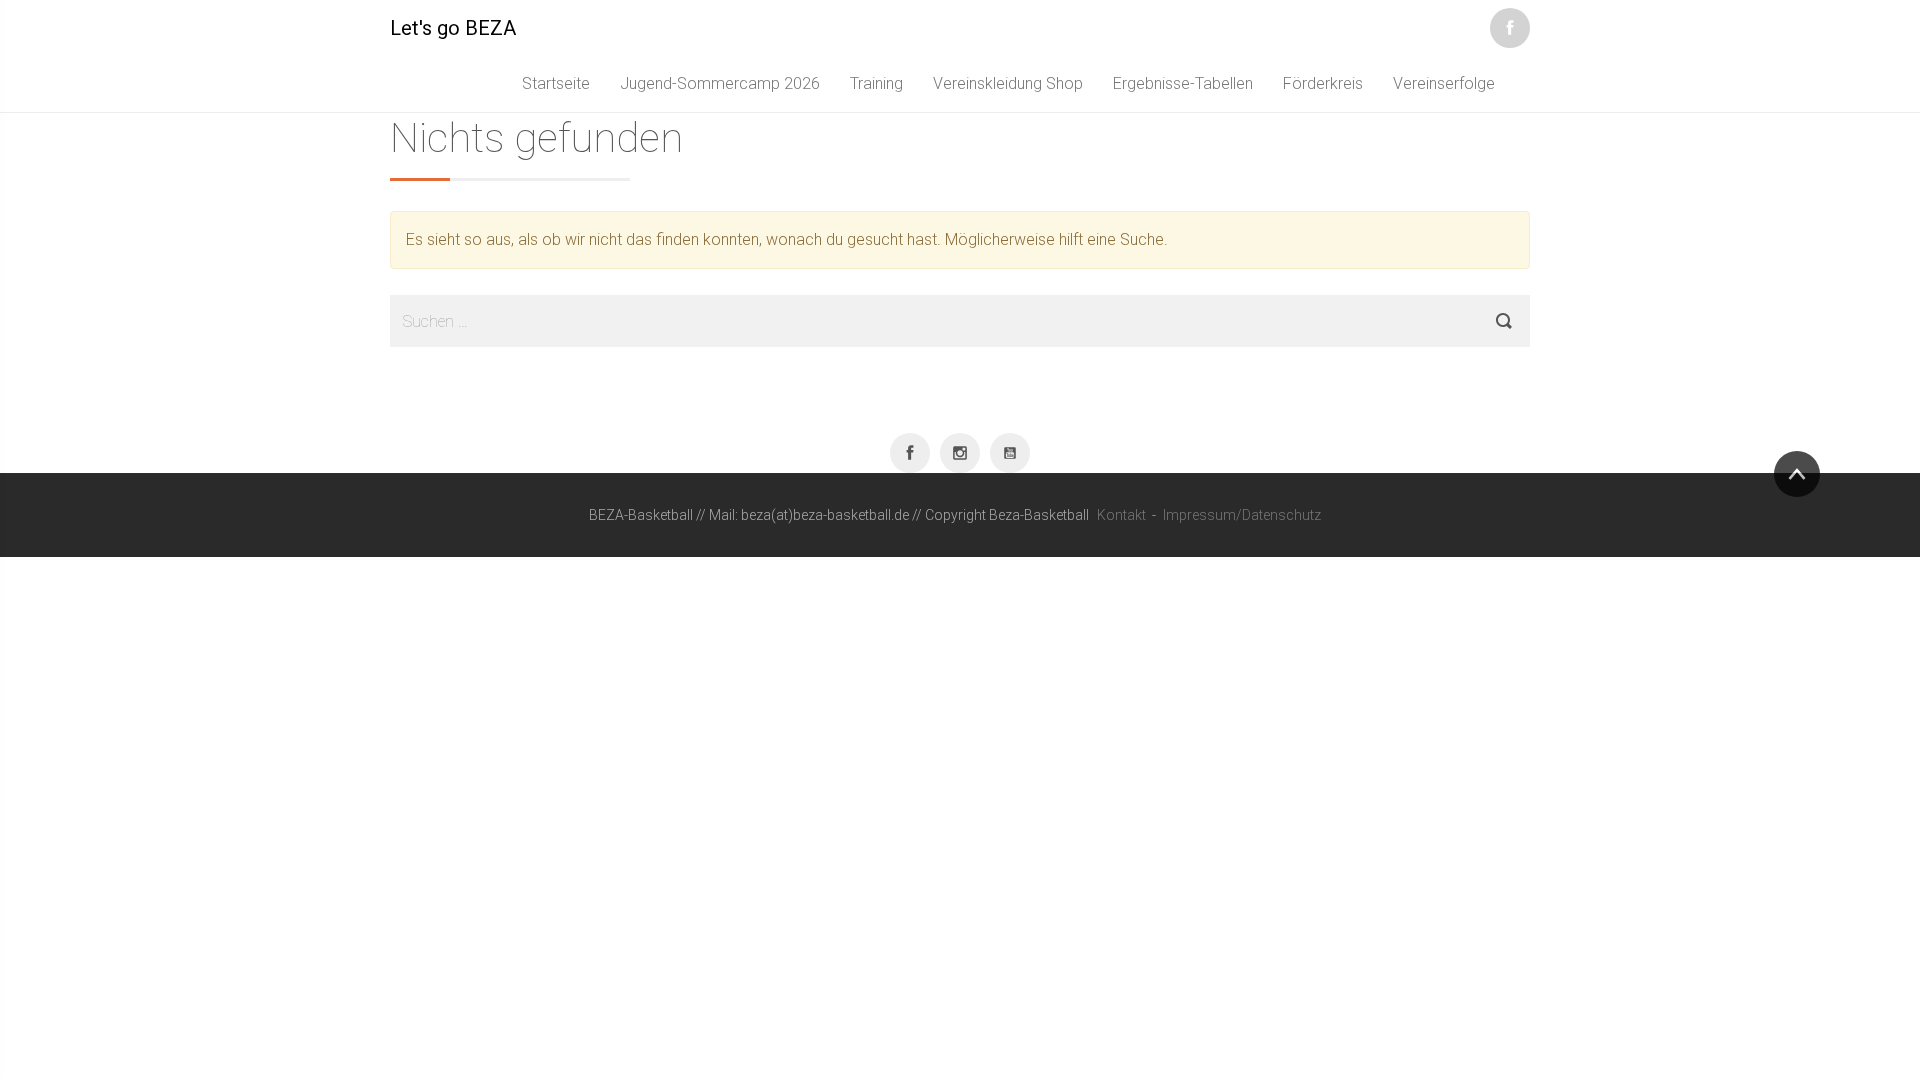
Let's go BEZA (453, 28)
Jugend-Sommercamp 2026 (720, 83)
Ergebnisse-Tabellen (1183, 83)
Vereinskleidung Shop (1008, 83)
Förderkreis (1323, 83)
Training (876, 83)
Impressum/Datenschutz (1242, 515)
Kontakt (1121, 515)
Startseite (556, 83)
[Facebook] (1510, 24)
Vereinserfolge (1444, 83)
